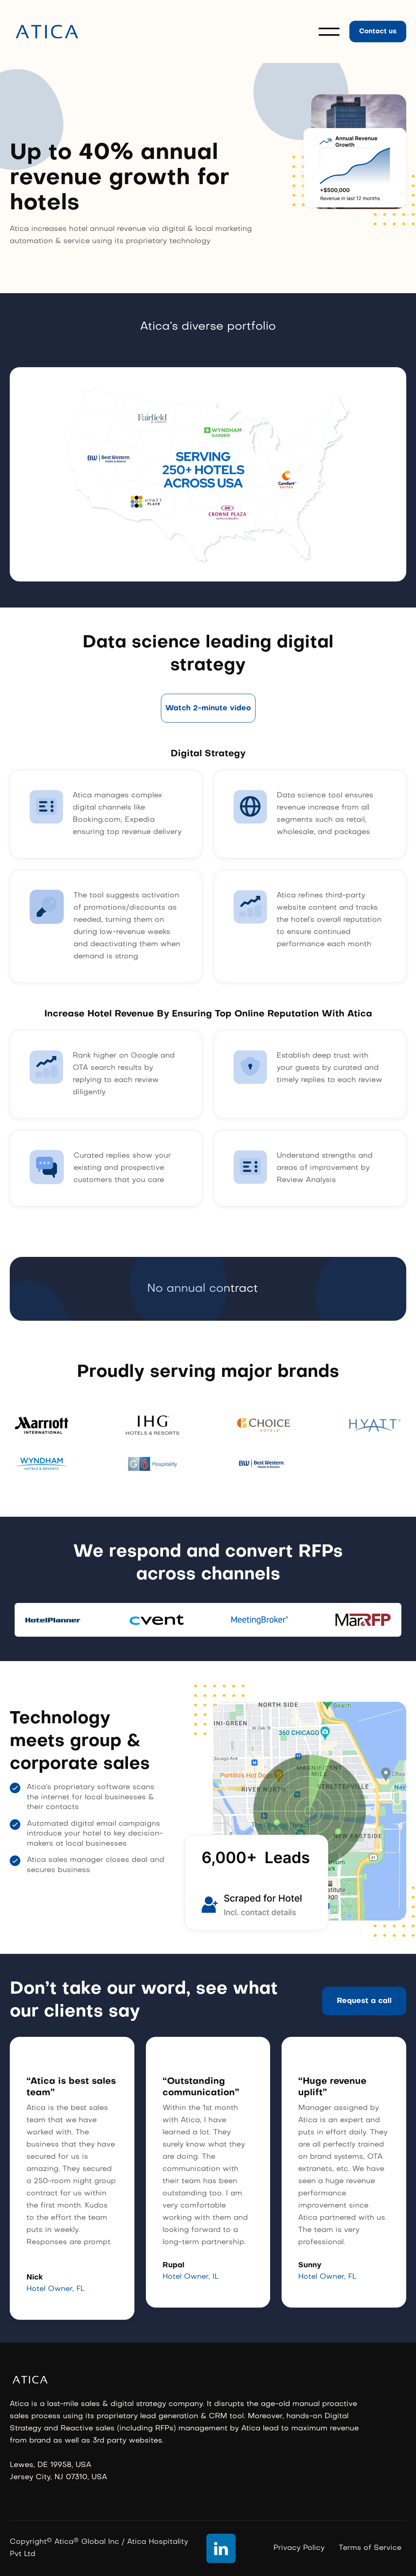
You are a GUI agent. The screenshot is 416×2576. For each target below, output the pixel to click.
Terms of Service (370, 2548)
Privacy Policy (299, 2548)
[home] (47, 32)
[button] (329, 32)
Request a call (364, 2001)
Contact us (378, 32)
